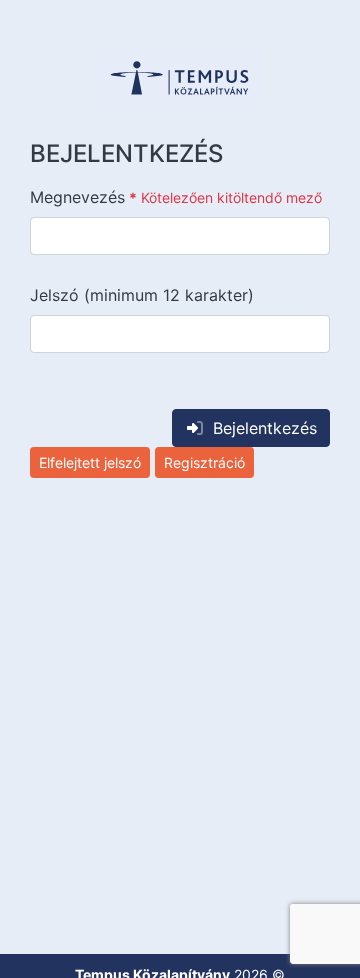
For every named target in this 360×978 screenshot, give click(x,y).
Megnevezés (176, 197)
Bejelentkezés (265, 428)
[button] (180, 78)
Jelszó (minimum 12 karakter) (142, 295)
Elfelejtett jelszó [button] (90, 462)
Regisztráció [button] (204, 462)
